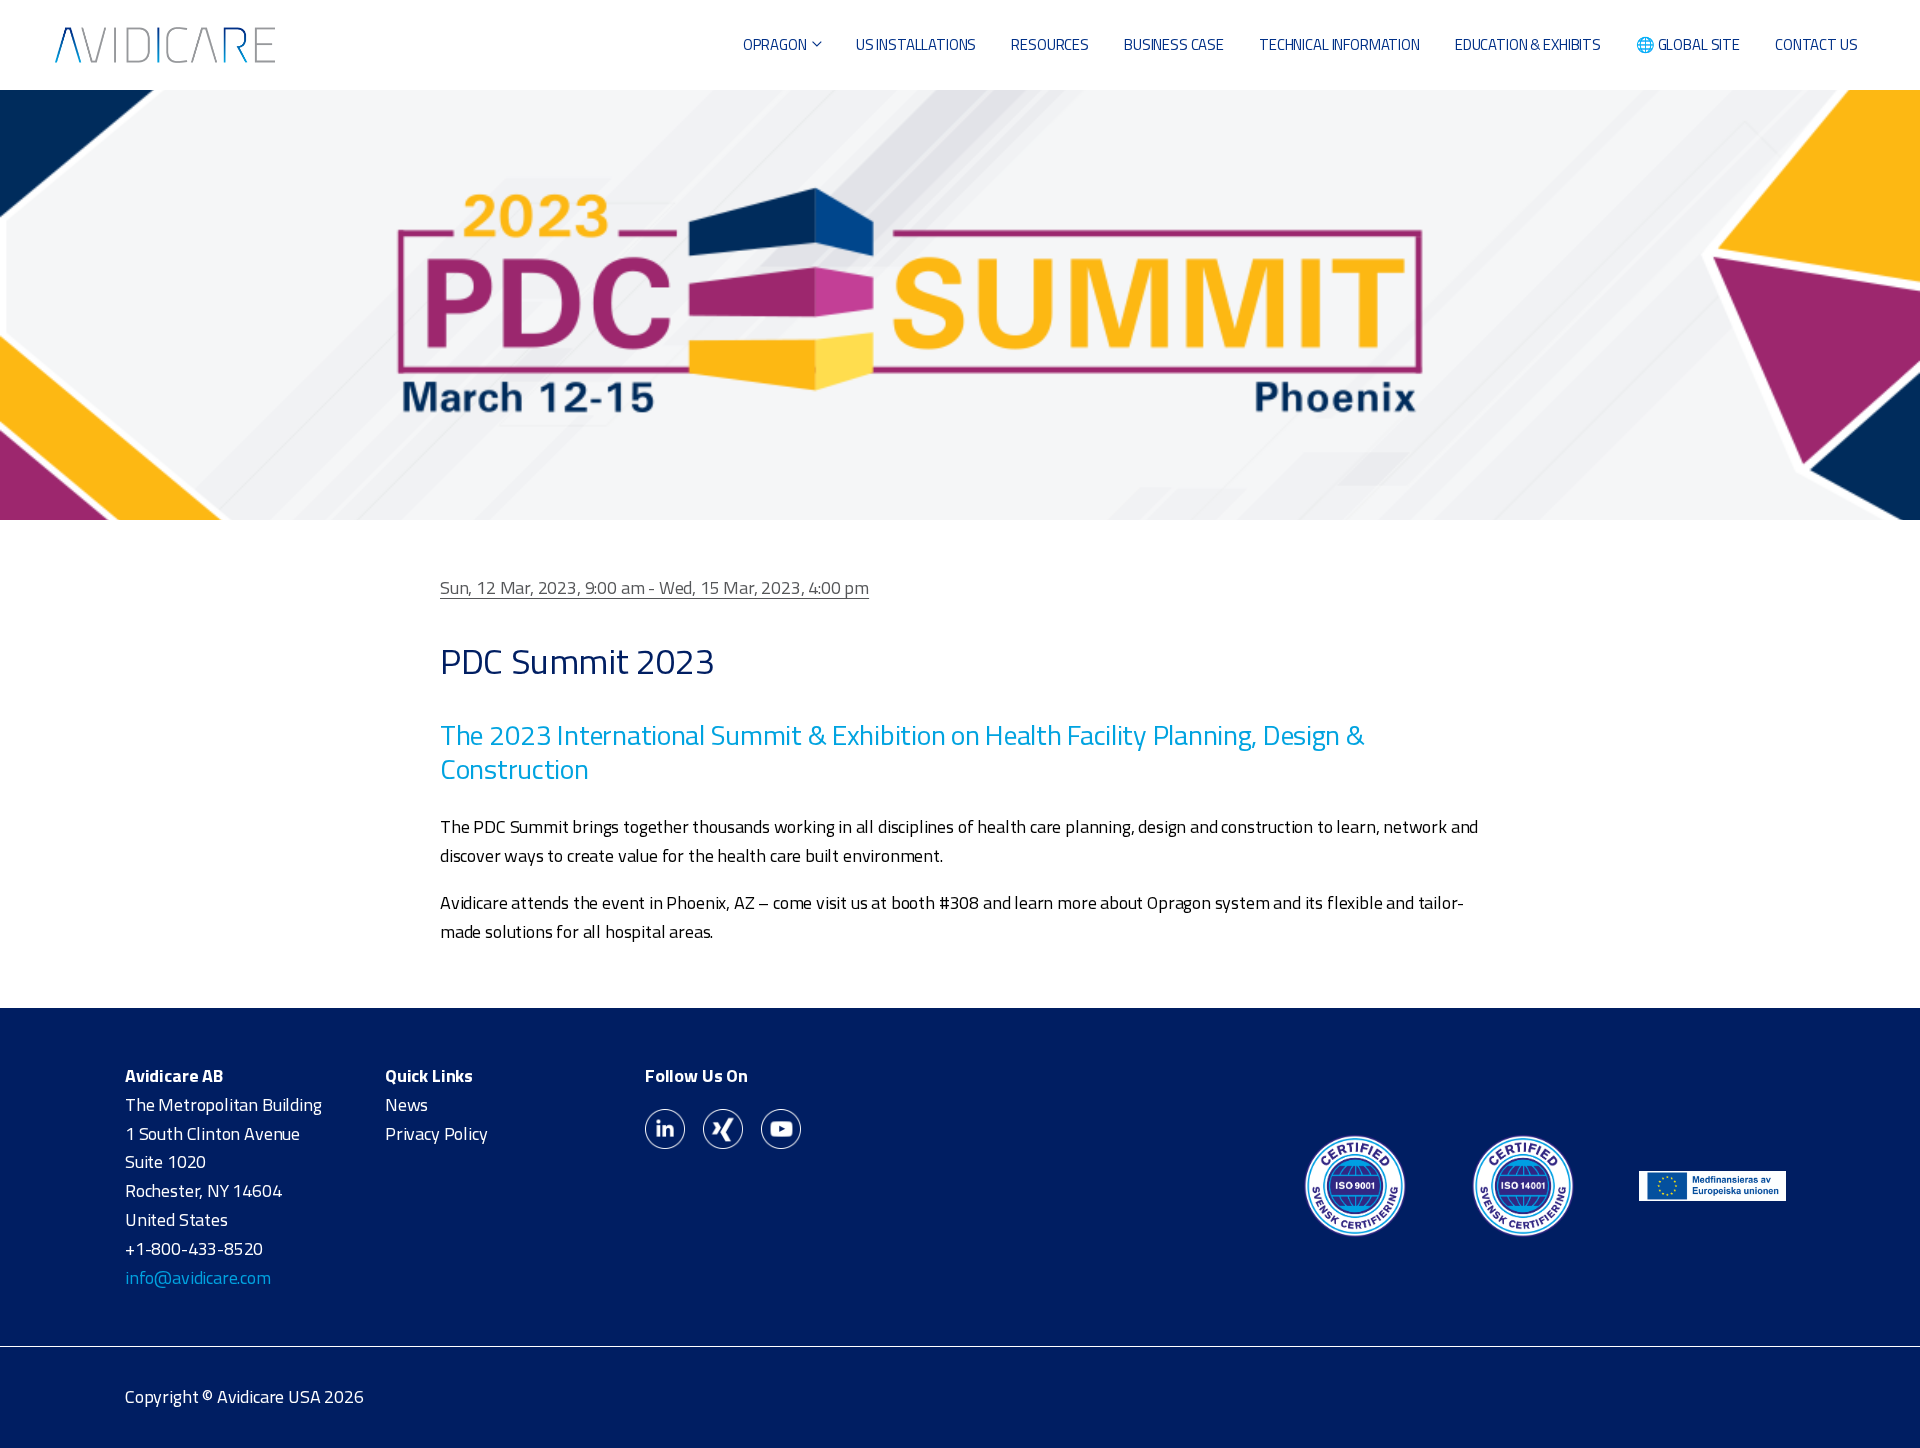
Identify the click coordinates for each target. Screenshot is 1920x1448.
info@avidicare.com (198, 1277)
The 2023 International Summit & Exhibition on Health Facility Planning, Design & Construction (902, 751)
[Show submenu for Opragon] (817, 45)
